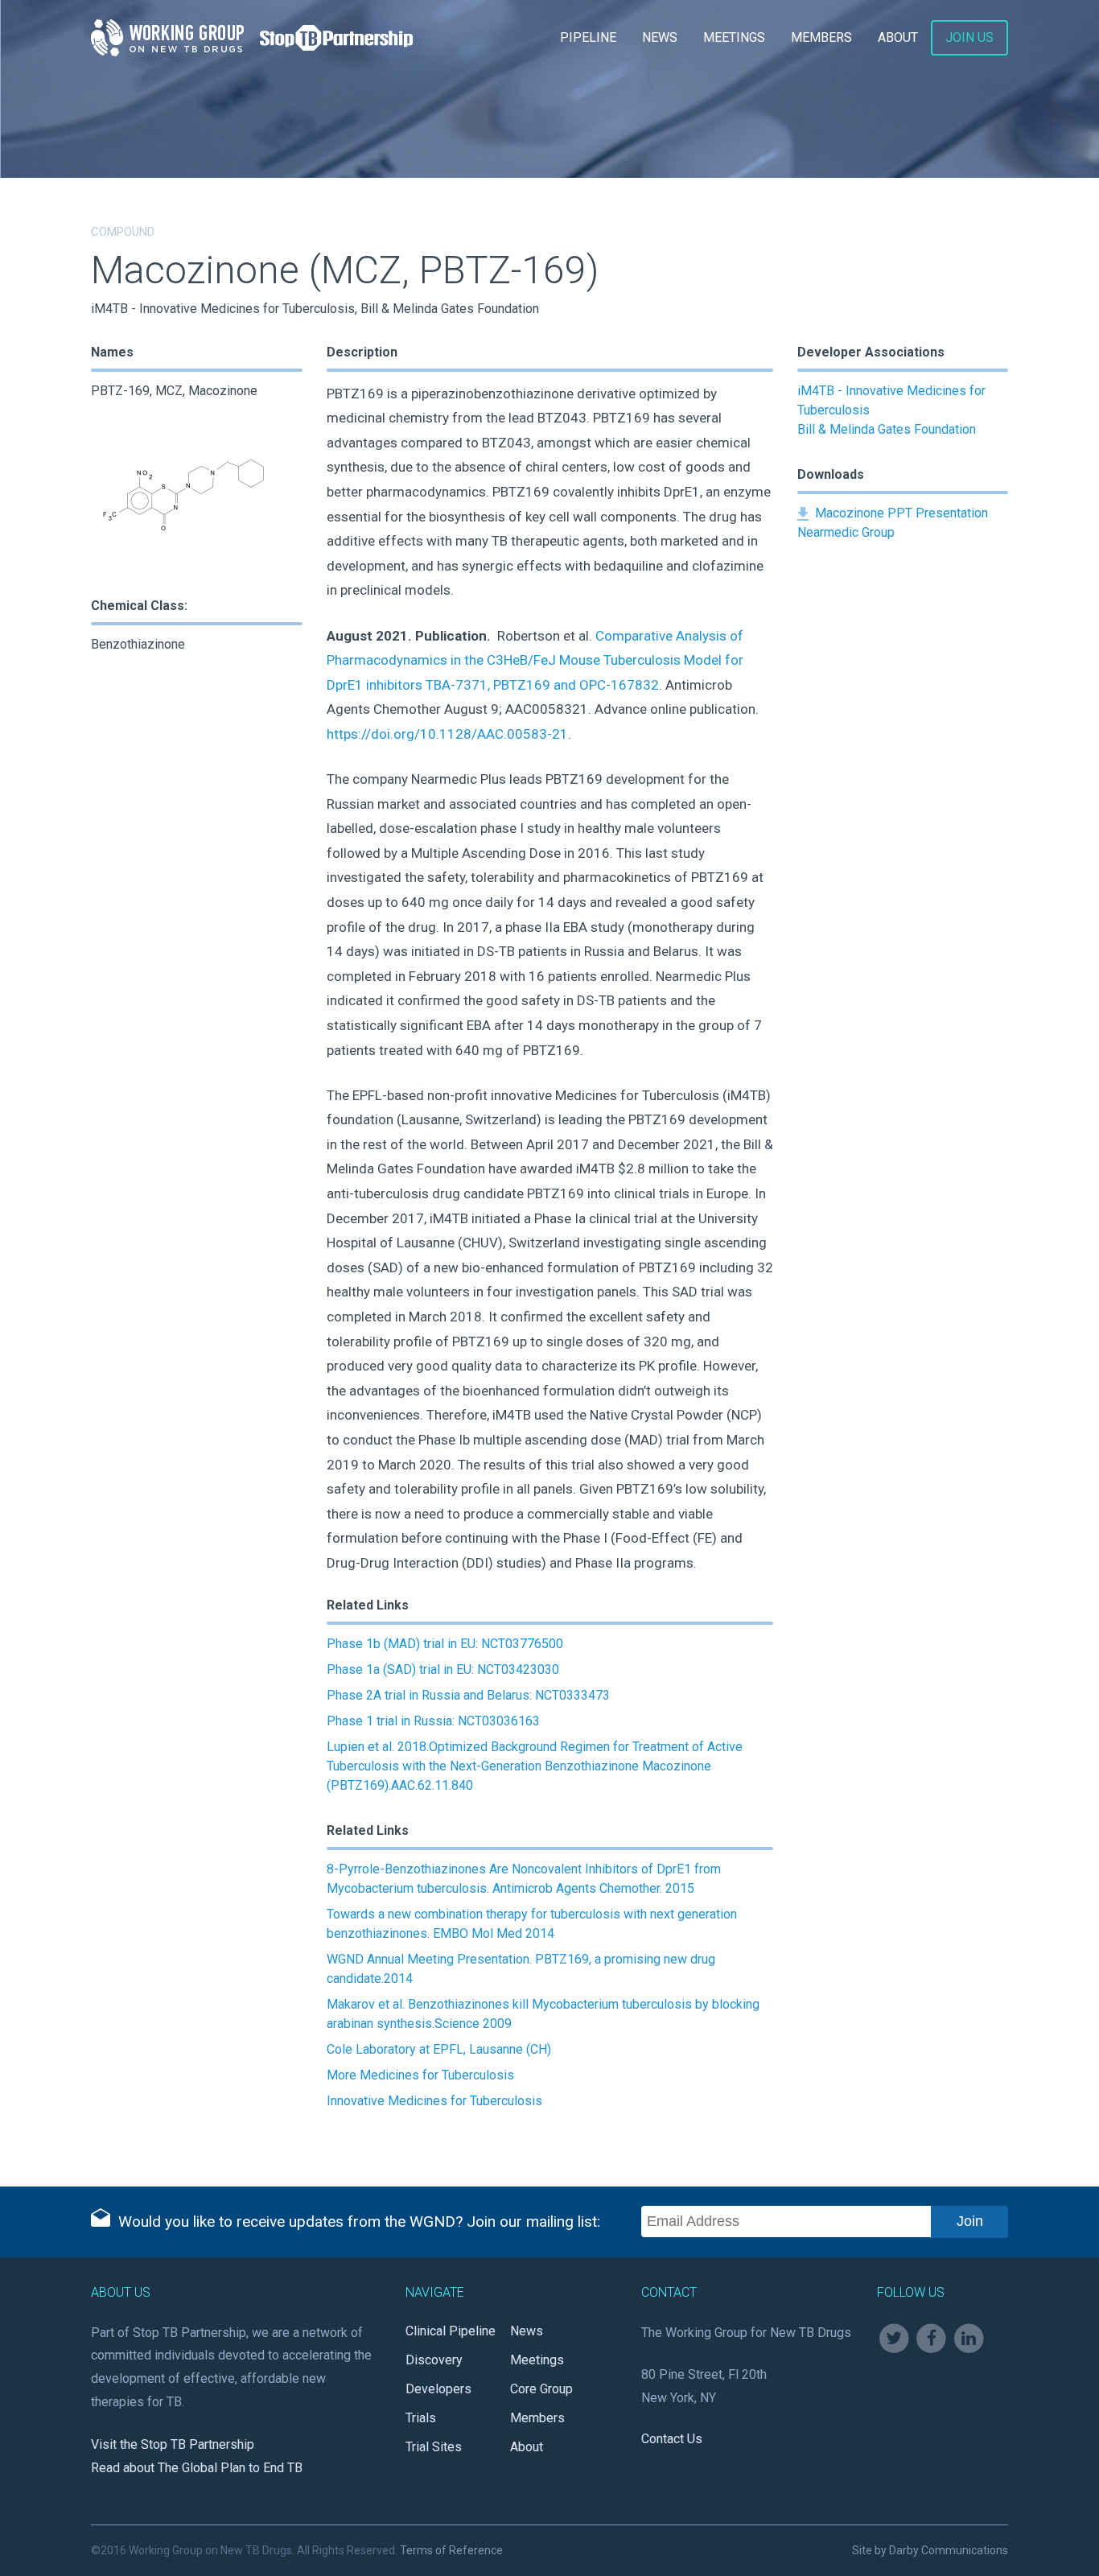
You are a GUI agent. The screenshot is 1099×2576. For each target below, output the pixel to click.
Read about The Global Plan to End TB (197, 2468)
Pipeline (588, 37)
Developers (438, 2389)
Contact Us (672, 2439)
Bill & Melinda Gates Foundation (887, 429)
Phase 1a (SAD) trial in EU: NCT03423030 (443, 1669)
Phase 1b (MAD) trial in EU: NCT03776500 (445, 1644)
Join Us (969, 37)
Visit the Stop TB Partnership (173, 2444)
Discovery (434, 2360)
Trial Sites (434, 2447)
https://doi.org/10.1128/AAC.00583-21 (447, 734)
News (660, 37)
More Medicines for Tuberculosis (420, 2075)
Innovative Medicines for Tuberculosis (434, 2101)
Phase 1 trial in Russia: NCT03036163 (433, 1721)
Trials (421, 2418)
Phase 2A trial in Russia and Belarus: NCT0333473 (468, 1695)
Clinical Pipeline (451, 2331)
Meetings (734, 37)
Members (821, 37)
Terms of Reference (451, 2550)
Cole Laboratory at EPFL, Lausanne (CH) (439, 2049)
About (898, 37)
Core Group (541, 2389)
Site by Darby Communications (930, 2550)
